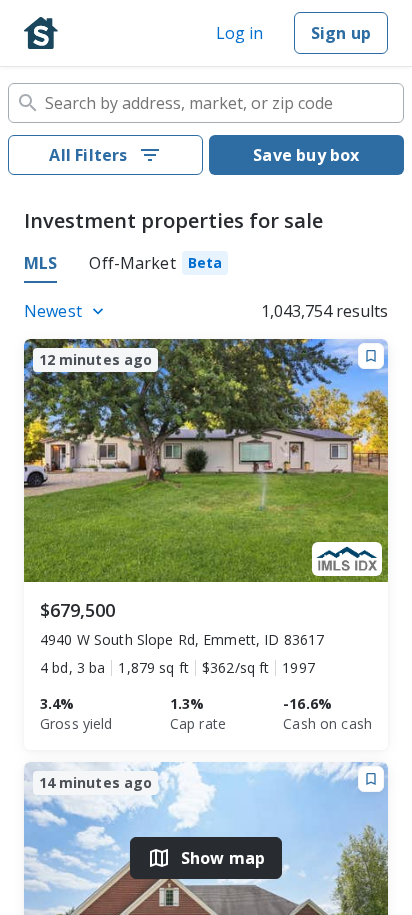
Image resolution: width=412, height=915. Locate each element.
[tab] (158, 266)
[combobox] (206, 103)
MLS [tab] (40, 263)
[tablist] (206, 266)
